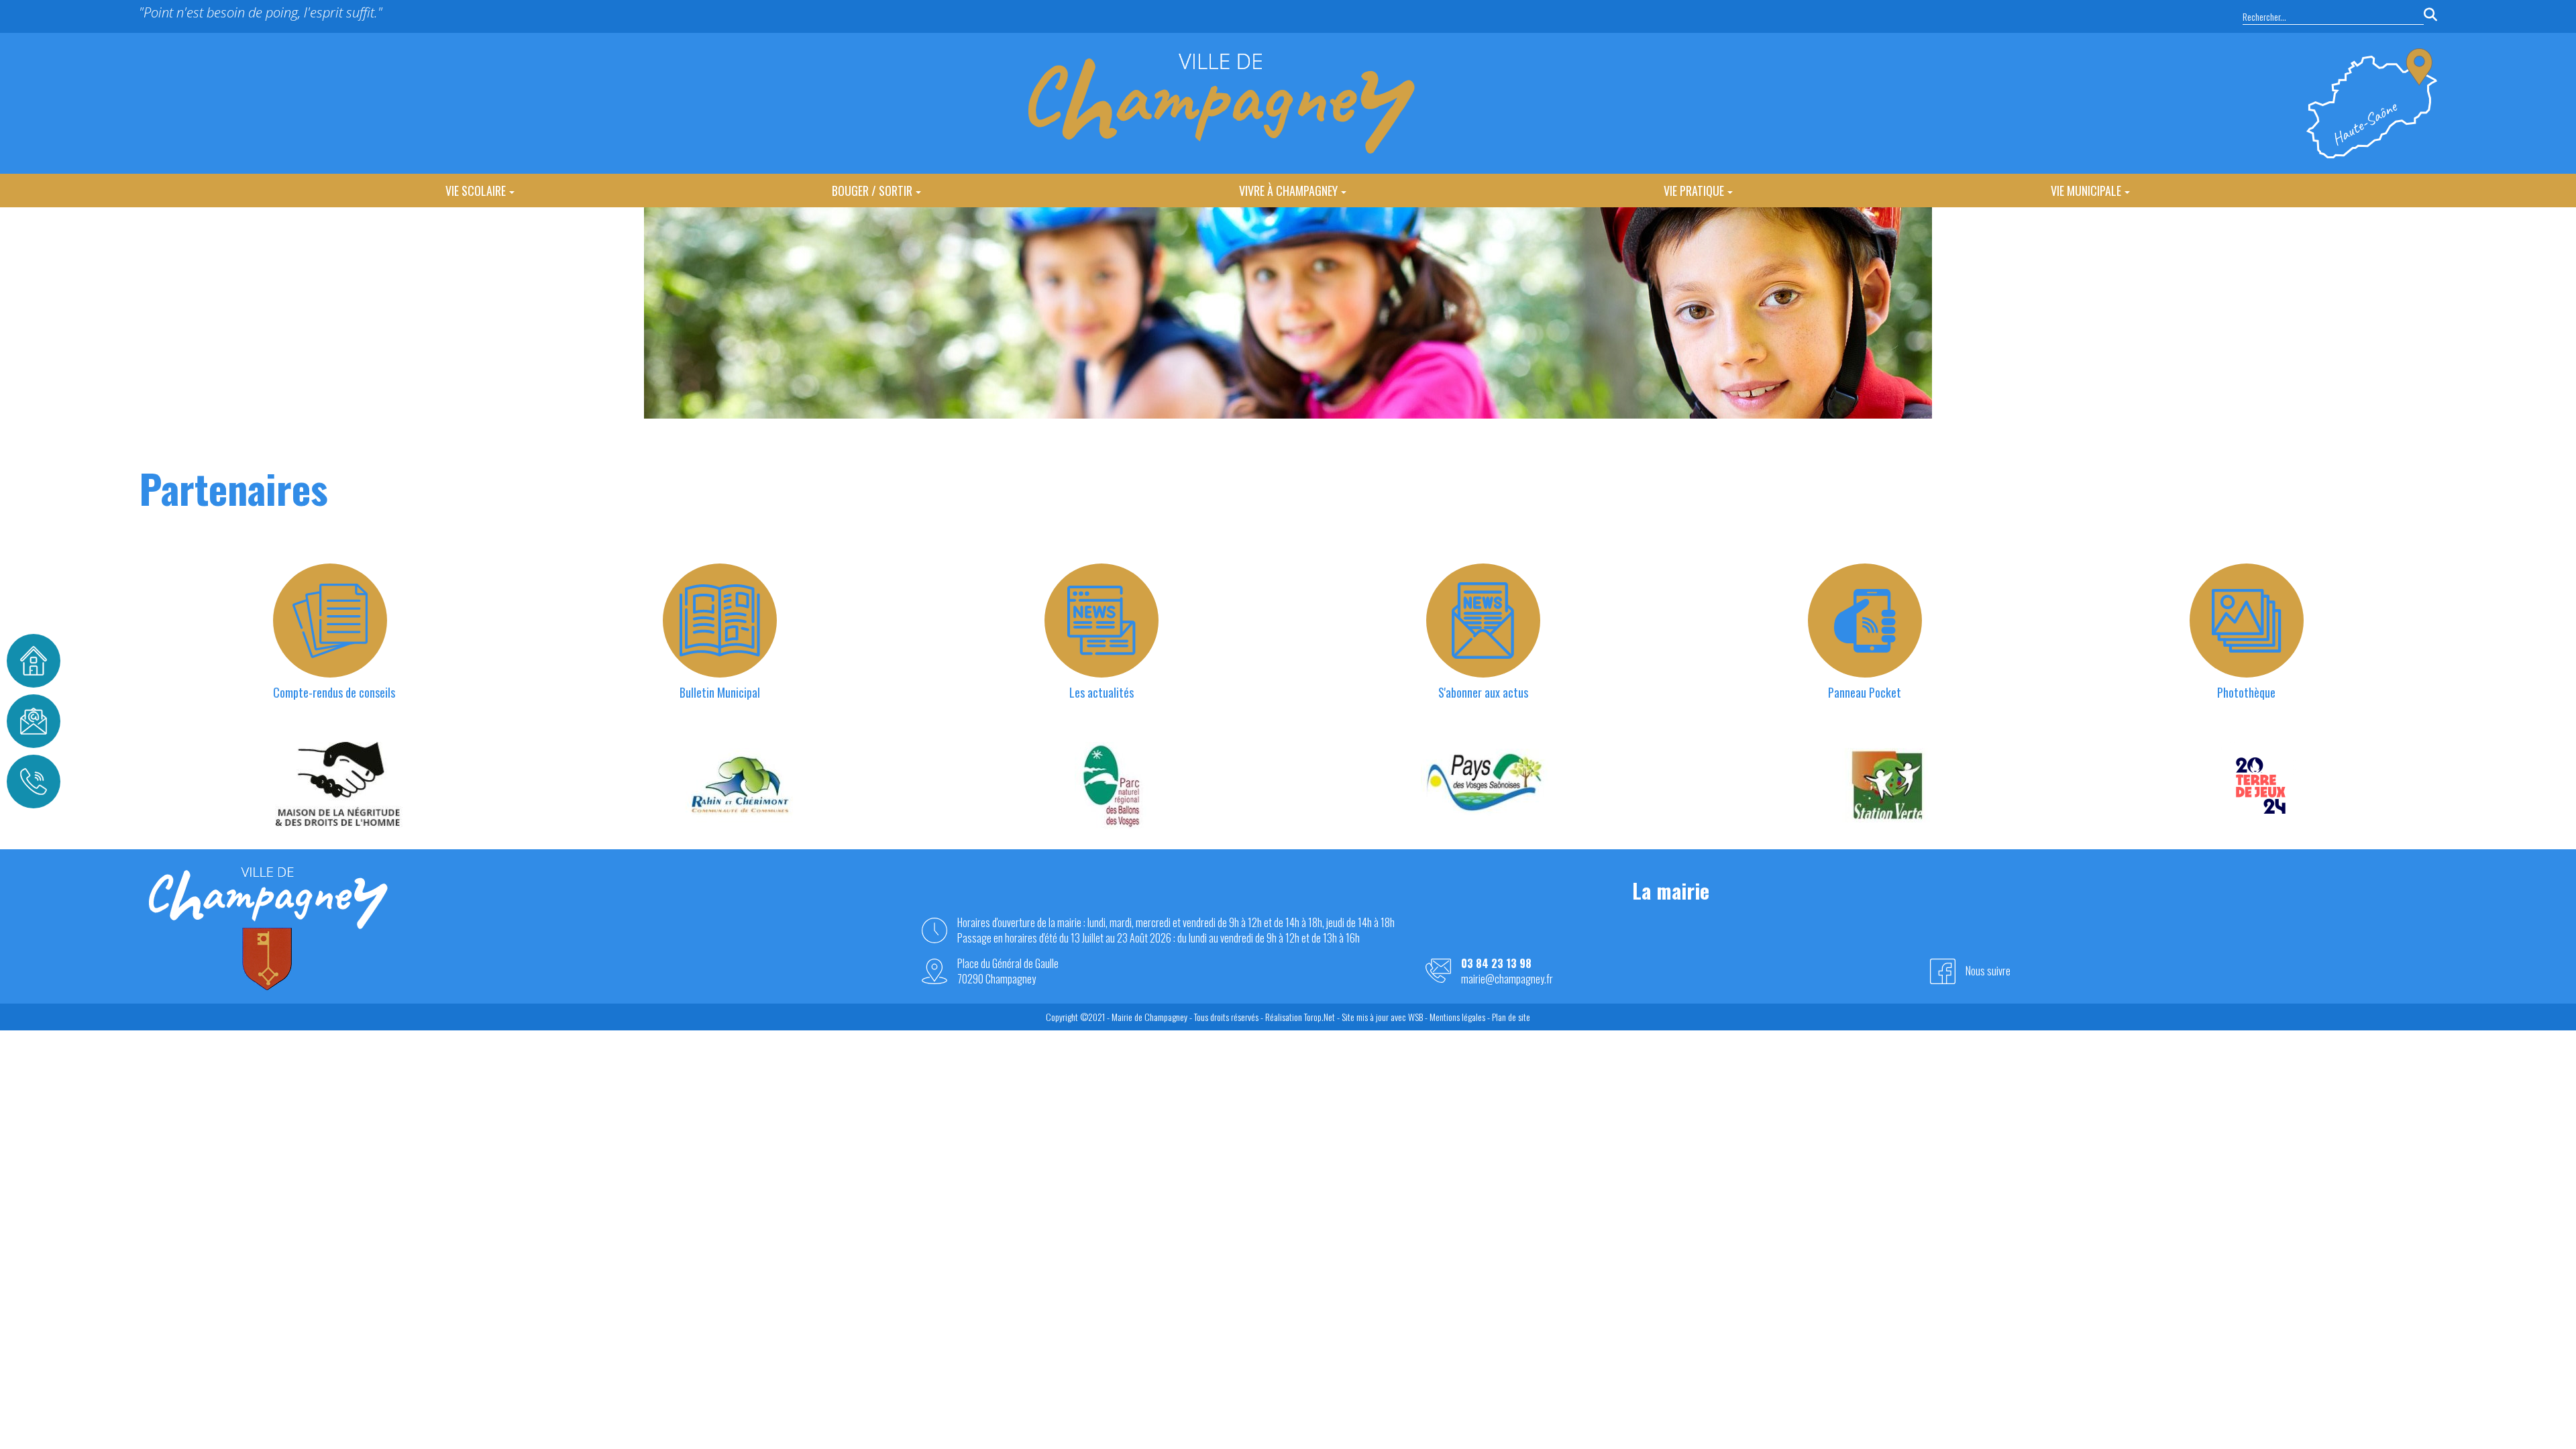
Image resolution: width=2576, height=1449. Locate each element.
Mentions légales (1457, 1017)
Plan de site (1511, 1017)
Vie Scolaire (476, 191)
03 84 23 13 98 (1496, 964)
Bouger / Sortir (872, 191)
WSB (1415, 1017)
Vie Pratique (1694, 191)
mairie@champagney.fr (1507, 979)
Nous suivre (1988, 971)
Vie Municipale (2086, 191)
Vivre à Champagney (1288, 191)
